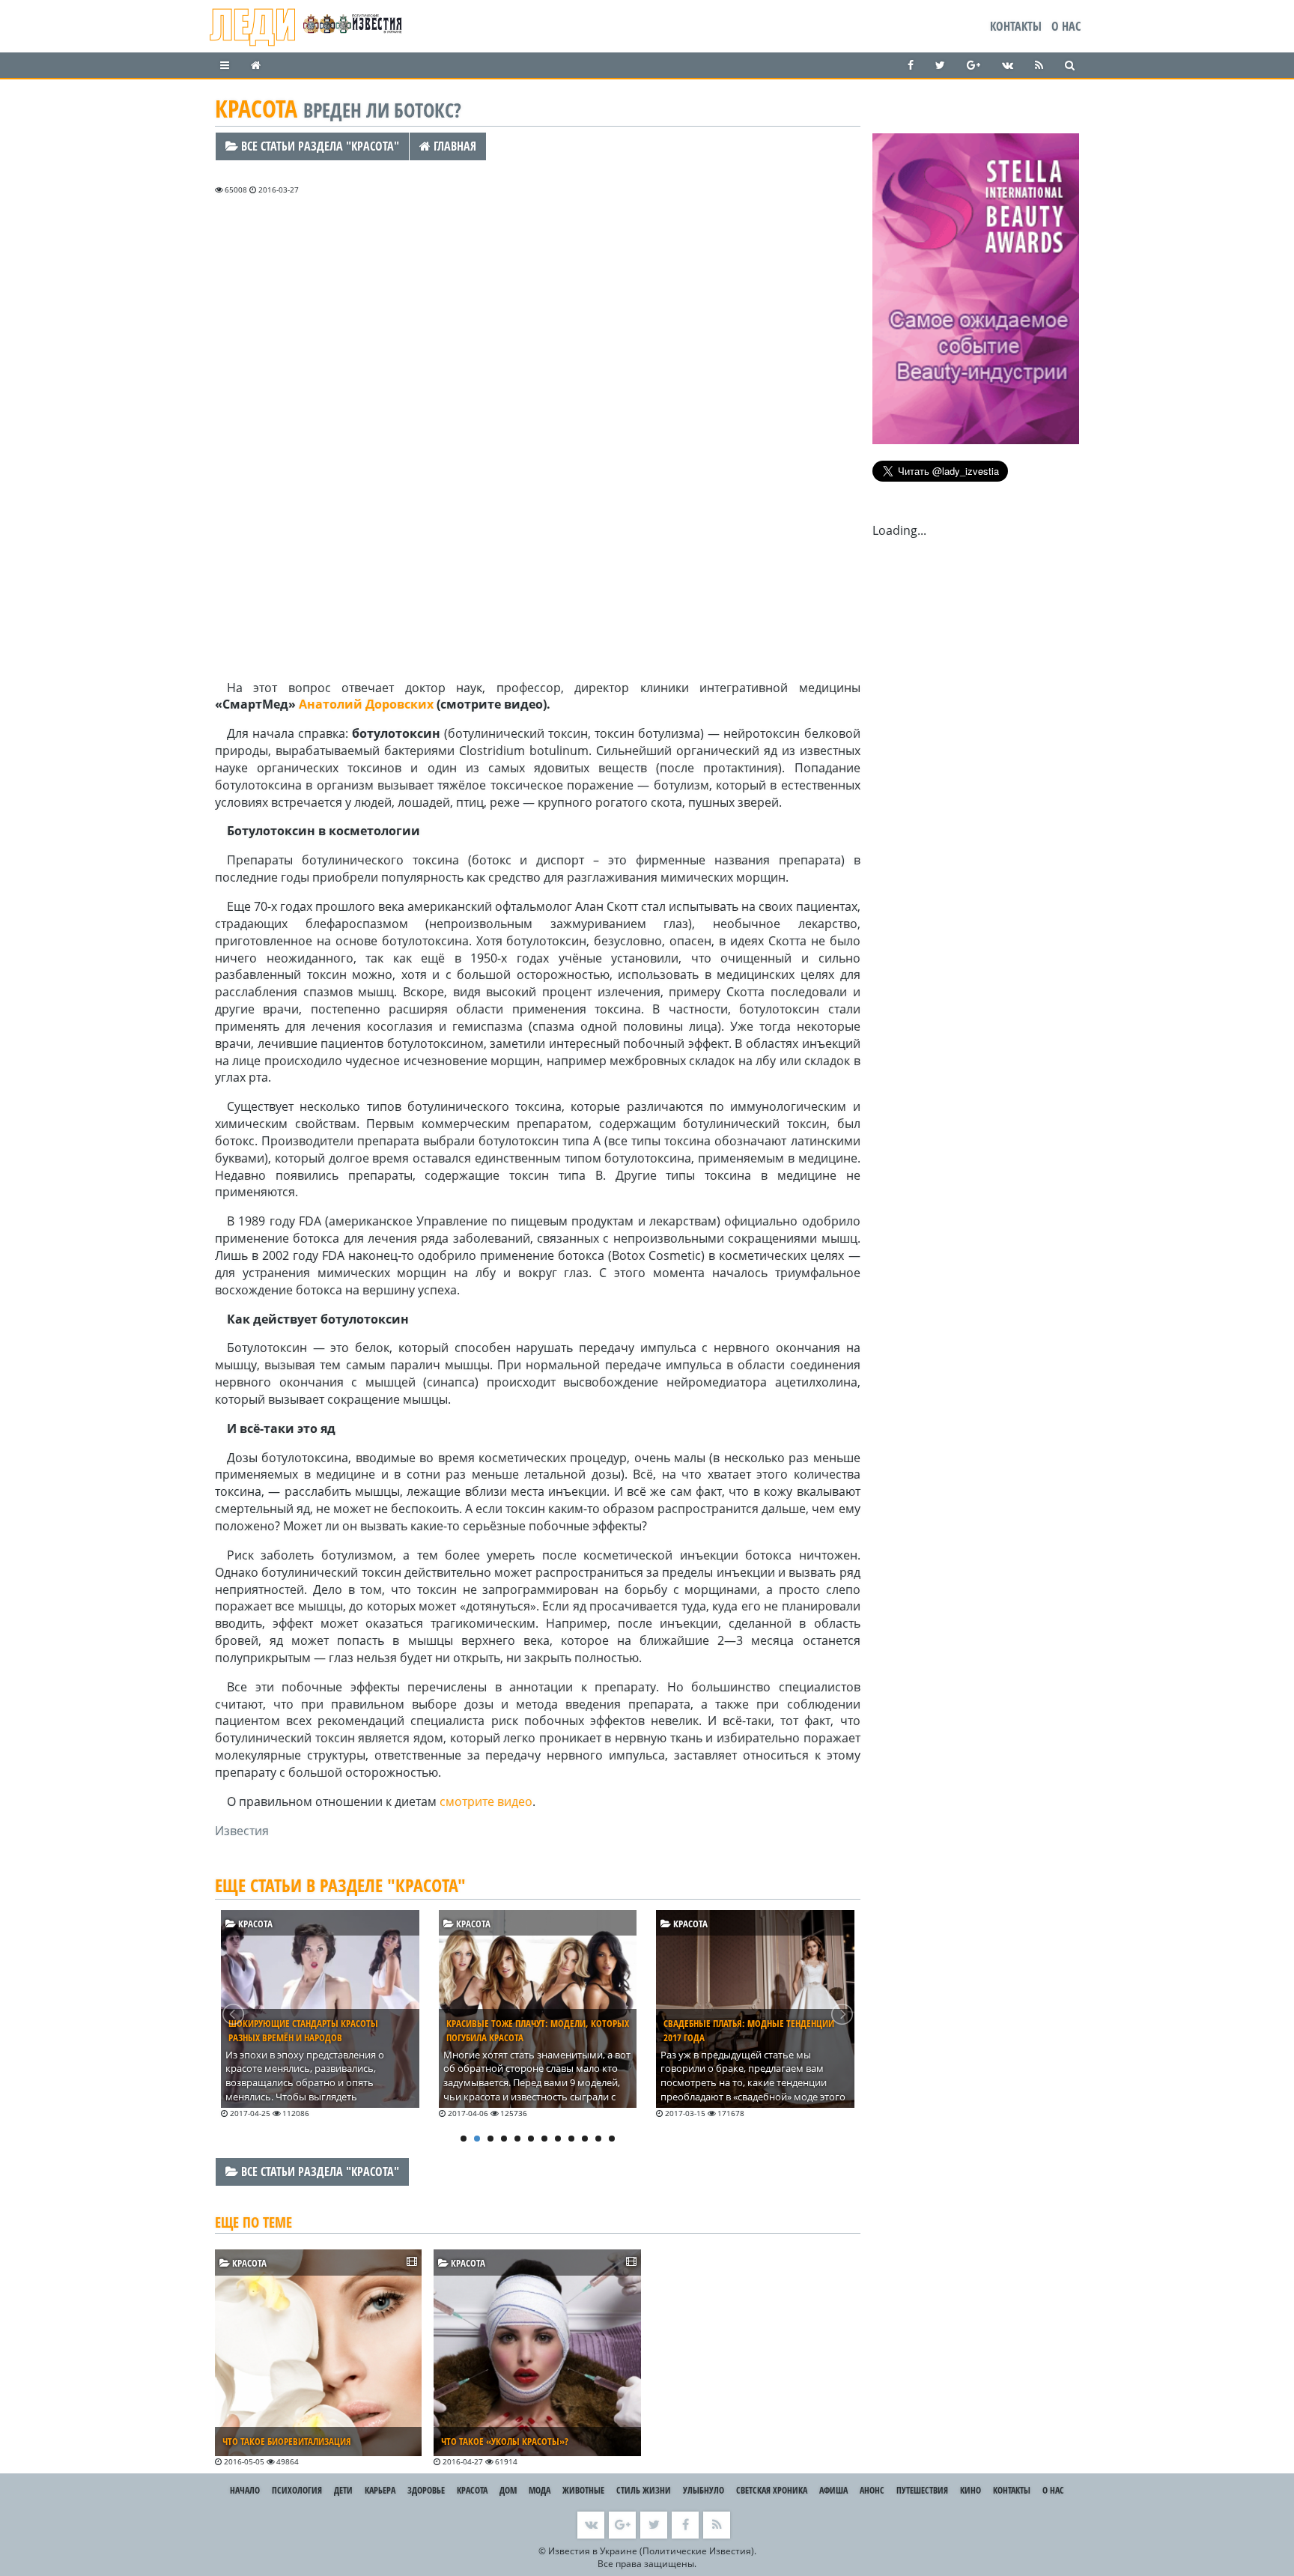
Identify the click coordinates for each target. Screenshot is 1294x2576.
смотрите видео (486, 1801)
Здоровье (426, 2490)
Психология (297, 2490)
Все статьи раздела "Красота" (319, 146)
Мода (540, 2490)
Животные (583, 2490)
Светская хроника (772, 2490)
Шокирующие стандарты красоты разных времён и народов (303, 2030)
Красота (254, 1924)
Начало (245, 2490)
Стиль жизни (644, 2490)
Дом (508, 2490)
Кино (970, 2490)
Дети (343, 2490)
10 (585, 2139)
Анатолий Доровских (366, 704)
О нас (1066, 26)
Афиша (833, 2490)
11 (598, 2139)
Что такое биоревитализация (287, 2441)
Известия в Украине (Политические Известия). (652, 2551)
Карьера (380, 2490)
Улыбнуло (704, 2490)
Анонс (872, 2490)
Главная (453, 146)
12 (612, 2139)
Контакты (1016, 26)
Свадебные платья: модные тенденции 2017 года (749, 2030)
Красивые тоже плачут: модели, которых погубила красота (538, 2030)
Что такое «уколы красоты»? (505, 2441)
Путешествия (922, 2490)
